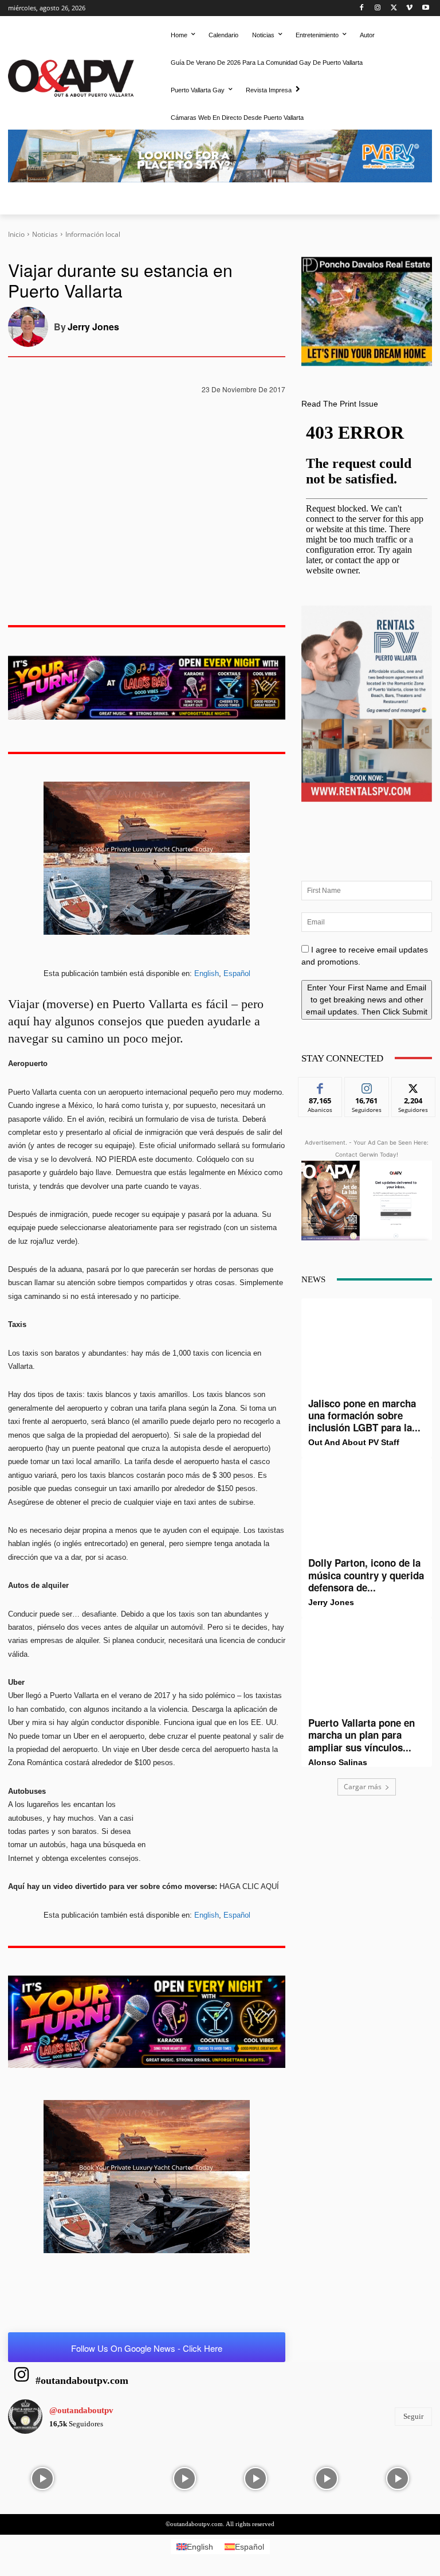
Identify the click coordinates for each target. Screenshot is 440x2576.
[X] (394, 8)
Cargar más (363, 1787)
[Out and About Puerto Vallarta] (71, 77)
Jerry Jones (93, 327)
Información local (93, 234)
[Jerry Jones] (31, 327)
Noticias (45, 234)
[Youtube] (425, 8)
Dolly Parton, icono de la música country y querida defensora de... (366, 1575)
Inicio (16, 234)
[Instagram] (378, 8)
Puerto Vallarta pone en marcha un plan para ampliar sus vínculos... (362, 1735)
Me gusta (321, 1086)
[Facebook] (362, 8)
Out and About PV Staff (354, 1442)
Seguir (367, 1086)
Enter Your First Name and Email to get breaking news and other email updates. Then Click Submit (367, 1000)
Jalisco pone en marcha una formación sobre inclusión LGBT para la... (364, 1416)
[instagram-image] (42, 2477)
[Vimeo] (409, 8)
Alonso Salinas (338, 1762)
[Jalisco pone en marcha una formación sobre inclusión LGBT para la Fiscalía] (367, 1348)
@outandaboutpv (81, 2410)
